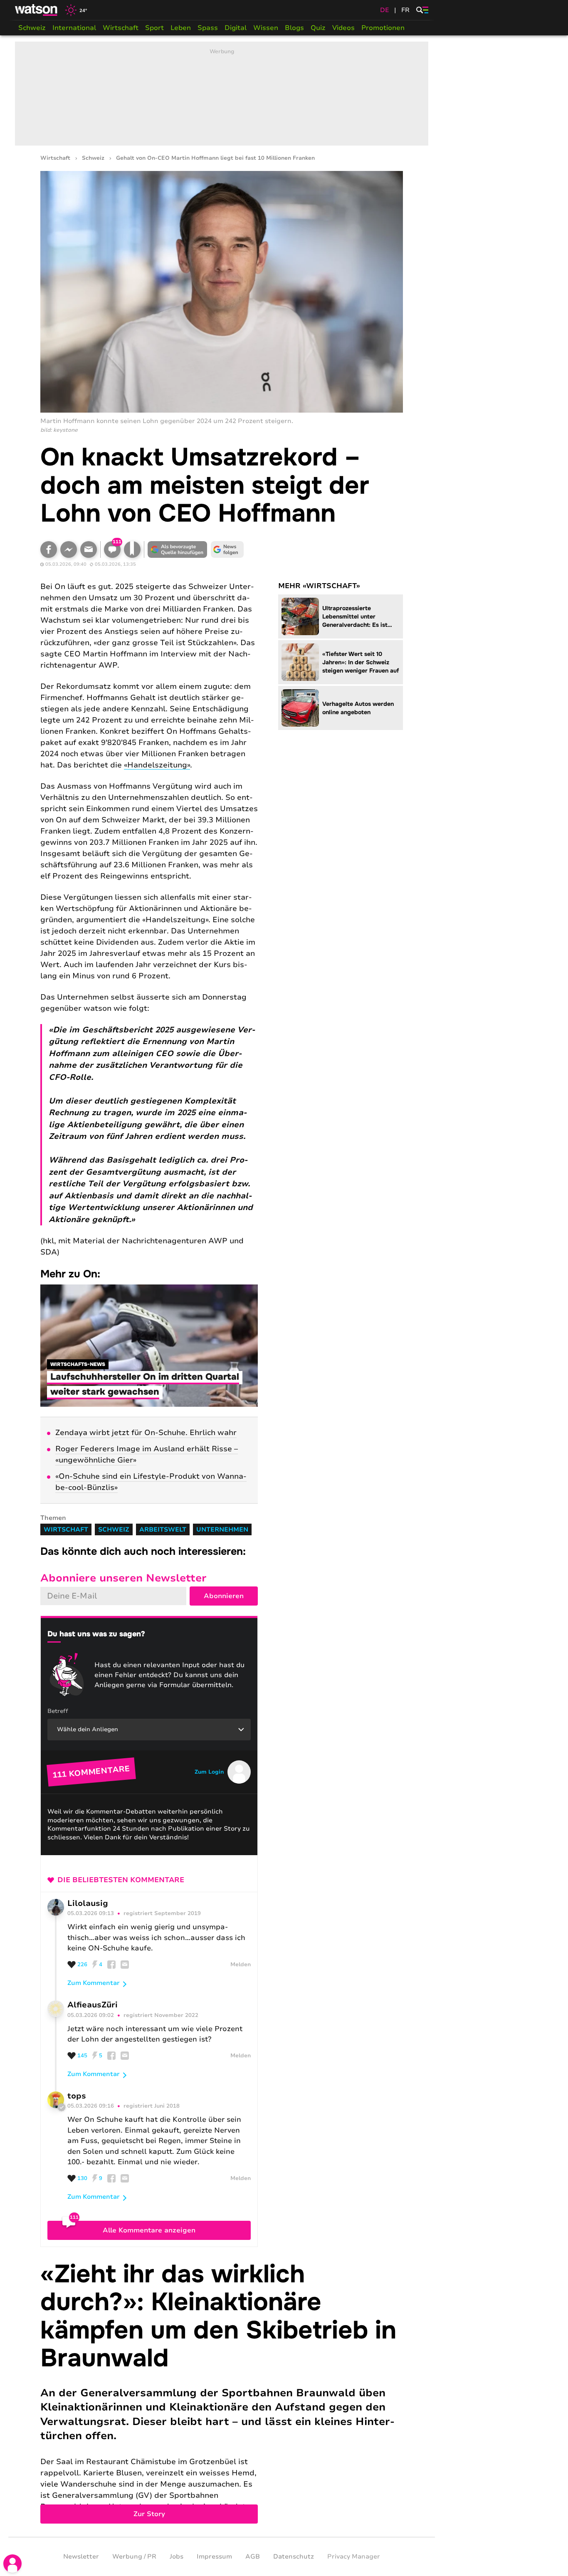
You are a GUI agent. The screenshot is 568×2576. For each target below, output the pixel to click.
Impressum (214, 2556)
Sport (154, 28)
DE (385, 10)
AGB (253, 2556)
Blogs (294, 28)
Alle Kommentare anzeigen (149, 2230)
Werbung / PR (134, 2556)
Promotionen (383, 28)
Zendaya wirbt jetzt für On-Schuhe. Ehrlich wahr (146, 1433)
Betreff (58, 1711)
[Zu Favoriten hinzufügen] (132, 549)
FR (405, 10)
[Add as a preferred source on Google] (178, 549)
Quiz (318, 28)
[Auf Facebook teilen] (49, 549)
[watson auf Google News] (227, 549)
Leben (181, 28)
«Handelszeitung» (157, 765)
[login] (12, 2564)
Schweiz (32, 28)
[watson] (37, 10)
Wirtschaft (121, 28)
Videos (343, 28)
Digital (236, 28)
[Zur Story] (222, 2392)
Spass (208, 28)
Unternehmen (222, 1529)
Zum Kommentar (94, 1983)
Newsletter (81, 2556)
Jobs (177, 2556)
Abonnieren (224, 1596)
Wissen (266, 28)
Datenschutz (294, 2556)
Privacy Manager (354, 2556)
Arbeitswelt (163, 1529)
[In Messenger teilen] (69, 549)
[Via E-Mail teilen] (89, 549)
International (74, 28)
